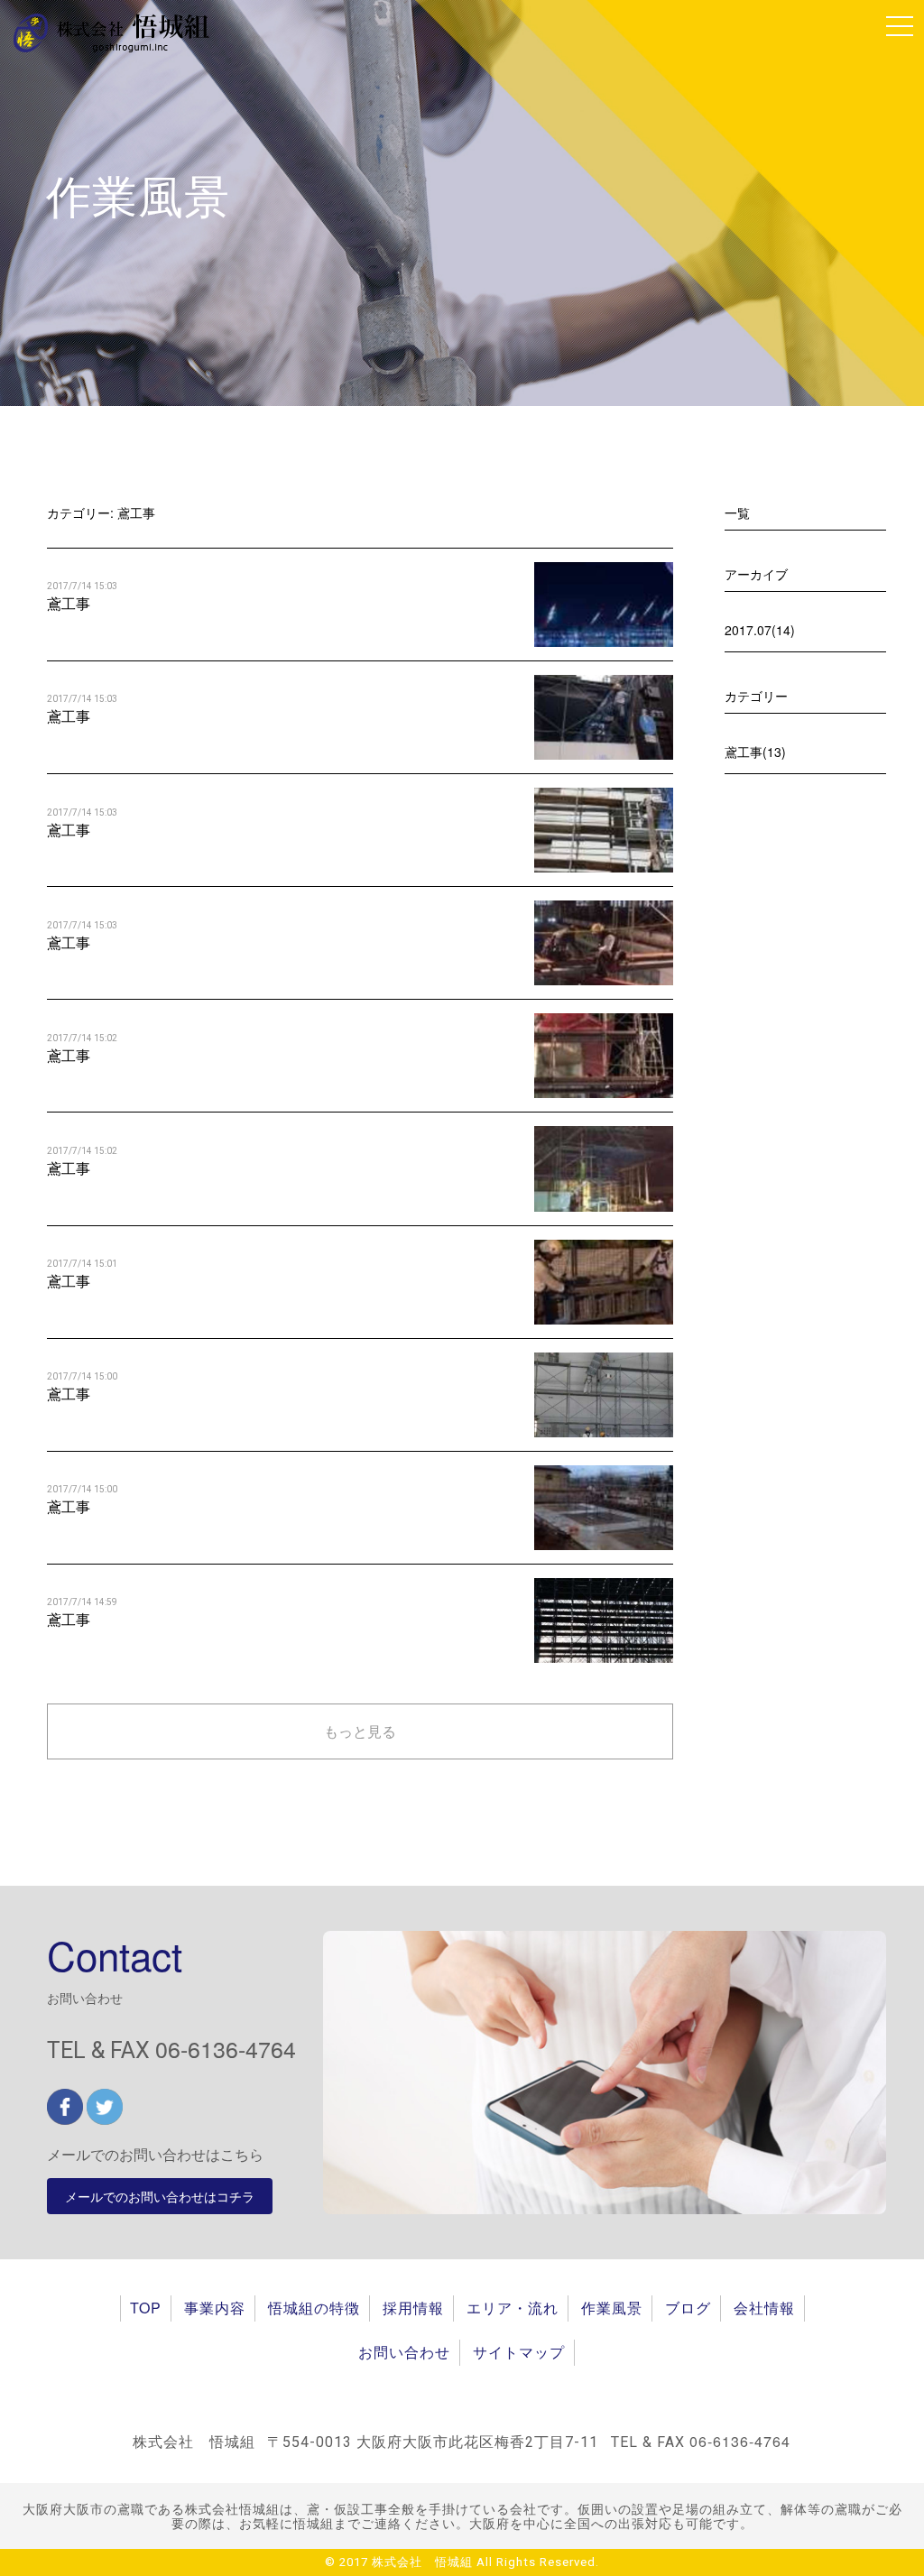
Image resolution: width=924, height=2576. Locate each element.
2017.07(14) (760, 630)
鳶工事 (69, 603)
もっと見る (360, 1731)
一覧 (737, 512)
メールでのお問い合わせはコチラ (160, 2196)
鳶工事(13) (755, 752)
